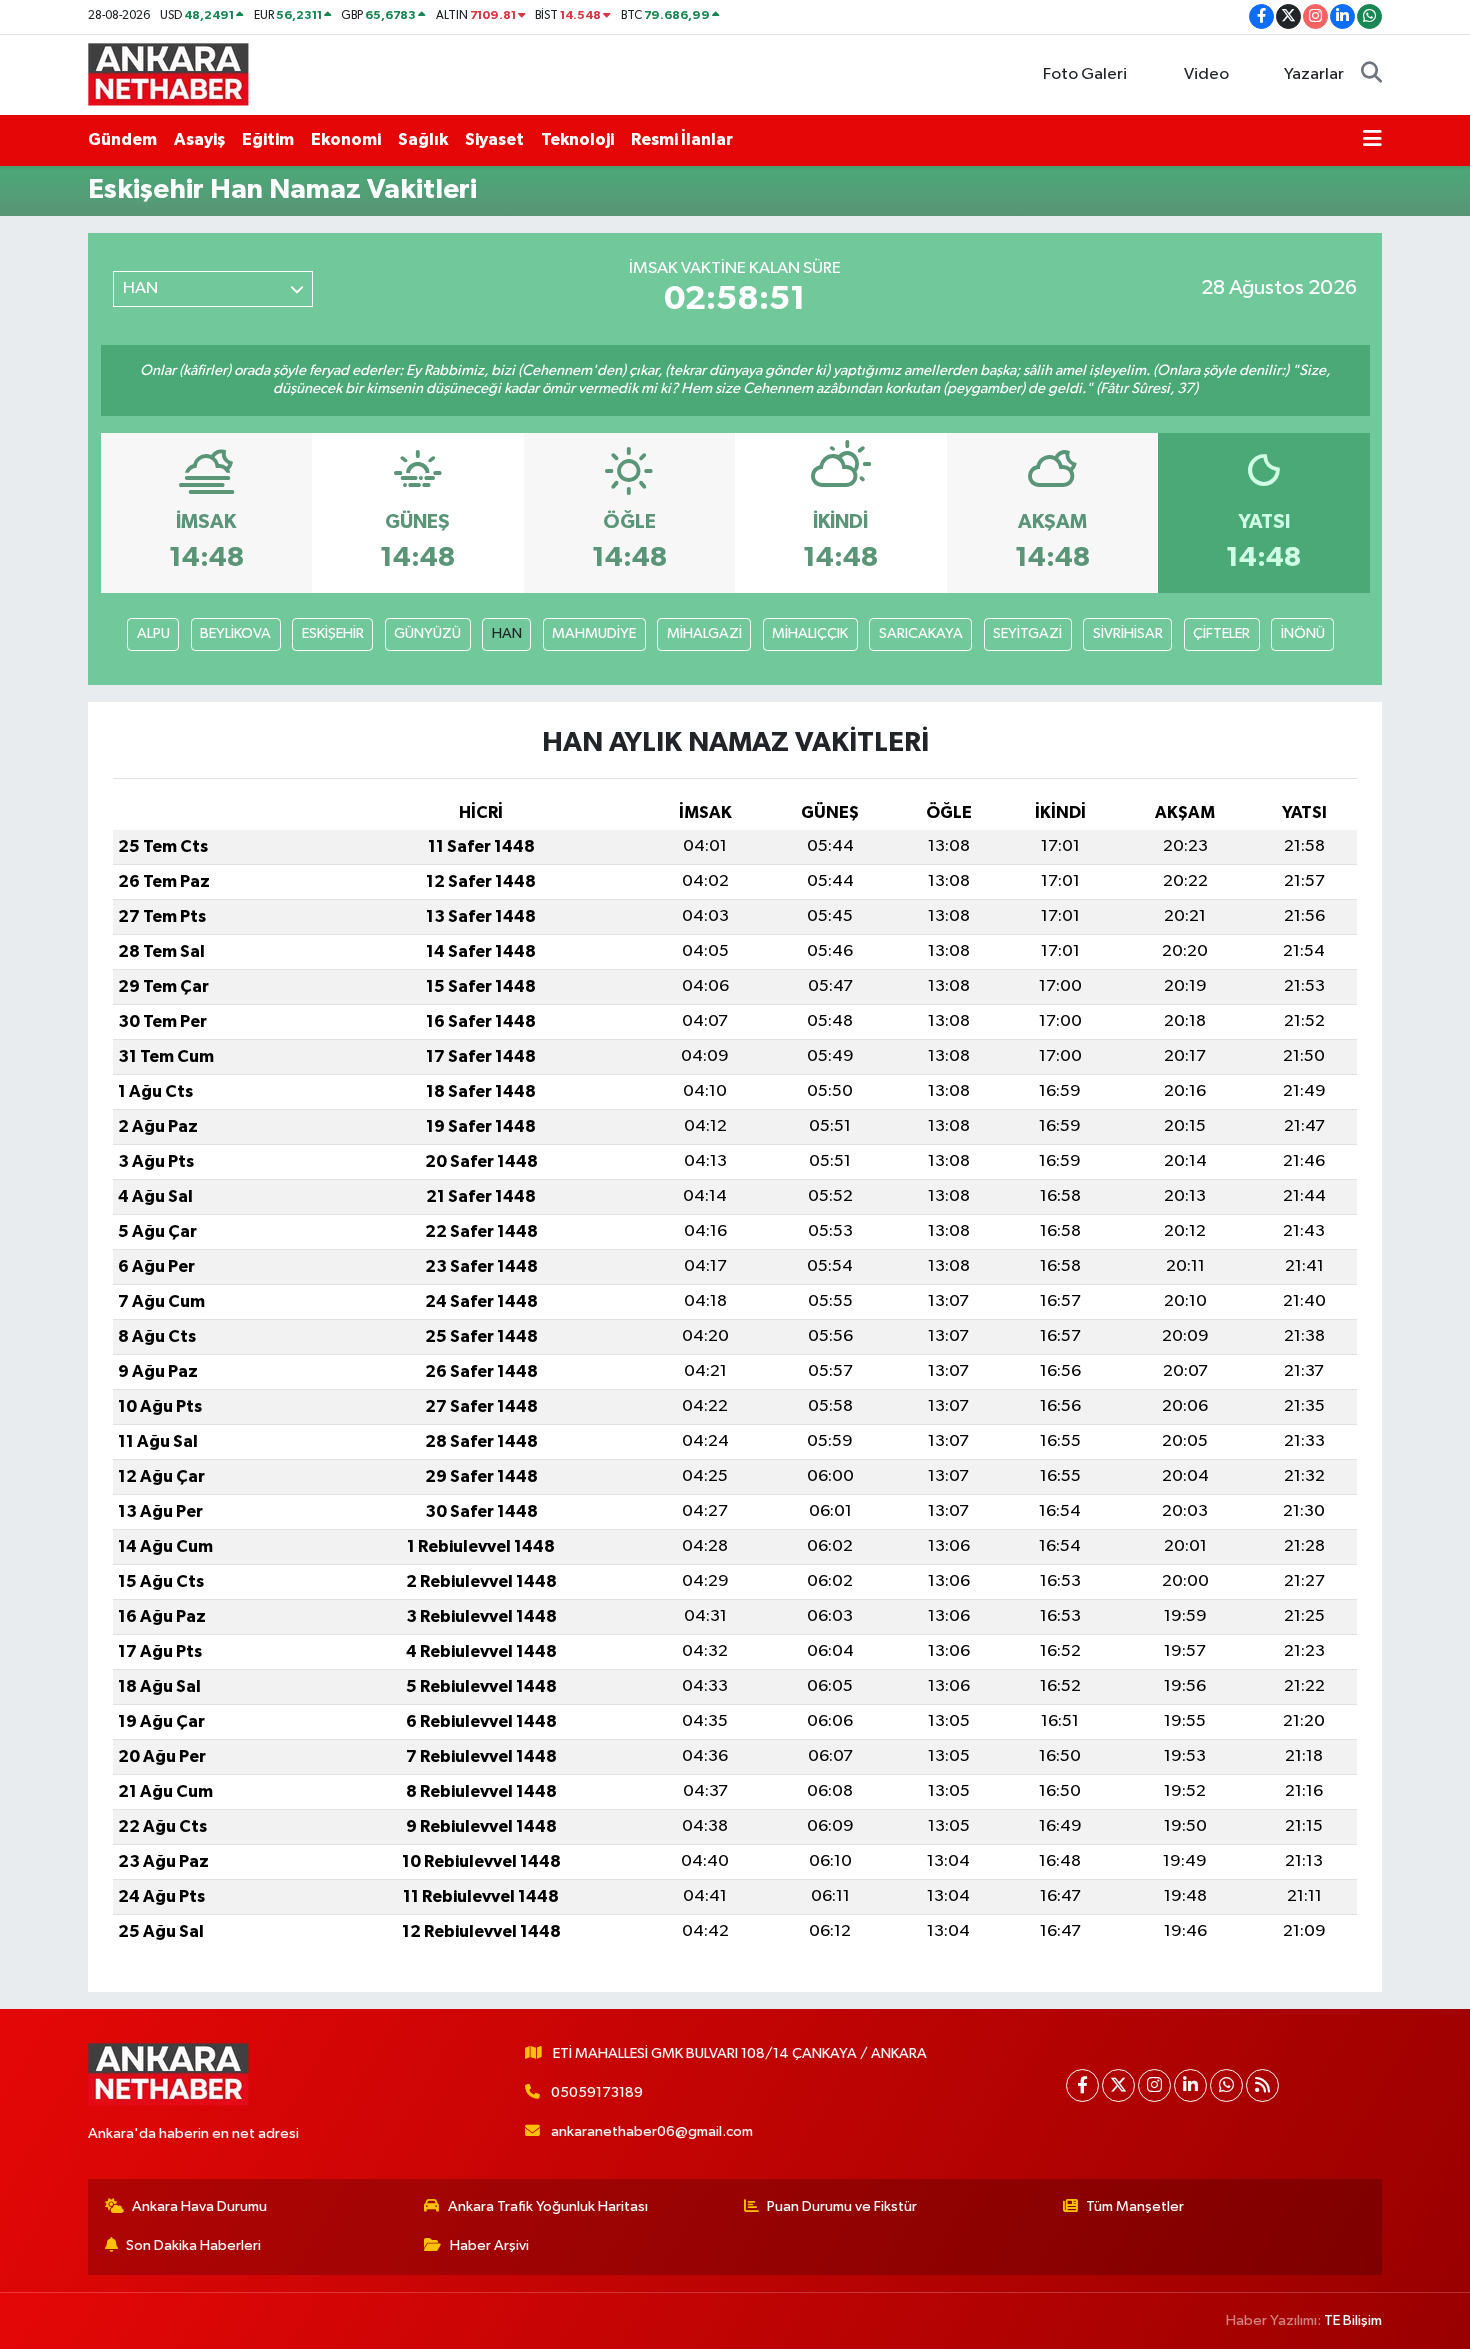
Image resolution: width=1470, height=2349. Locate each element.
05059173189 (597, 2092)
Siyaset (494, 139)
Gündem (122, 139)
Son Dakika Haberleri (193, 2245)
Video (1206, 74)
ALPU (153, 633)
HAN (507, 633)
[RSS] (1262, 2085)
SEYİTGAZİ (1027, 633)
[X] (1118, 2085)
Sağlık (423, 139)
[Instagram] (1154, 2085)
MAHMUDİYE (594, 633)
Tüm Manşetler (1135, 2206)
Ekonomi (346, 139)
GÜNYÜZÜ (427, 633)
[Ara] (1371, 75)
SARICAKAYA (921, 633)
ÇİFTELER (1221, 633)
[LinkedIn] (1190, 2085)
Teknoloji (577, 139)
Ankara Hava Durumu (199, 2206)
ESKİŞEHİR (333, 633)
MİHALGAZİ (704, 633)
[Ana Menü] (1372, 140)
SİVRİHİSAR (1128, 633)
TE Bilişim (1353, 2320)
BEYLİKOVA (235, 633)
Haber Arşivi (489, 2245)
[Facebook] (1082, 2085)
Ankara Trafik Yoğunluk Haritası (548, 2206)
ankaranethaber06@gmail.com (652, 2131)
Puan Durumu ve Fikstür (842, 2206)
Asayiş (199, 139)
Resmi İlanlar (682, 139)
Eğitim (268, 139)
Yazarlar (1314, 74)
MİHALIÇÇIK (810, 633)
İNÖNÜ (1303, 633)
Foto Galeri (1085, 74)
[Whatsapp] (1226, 2085)
